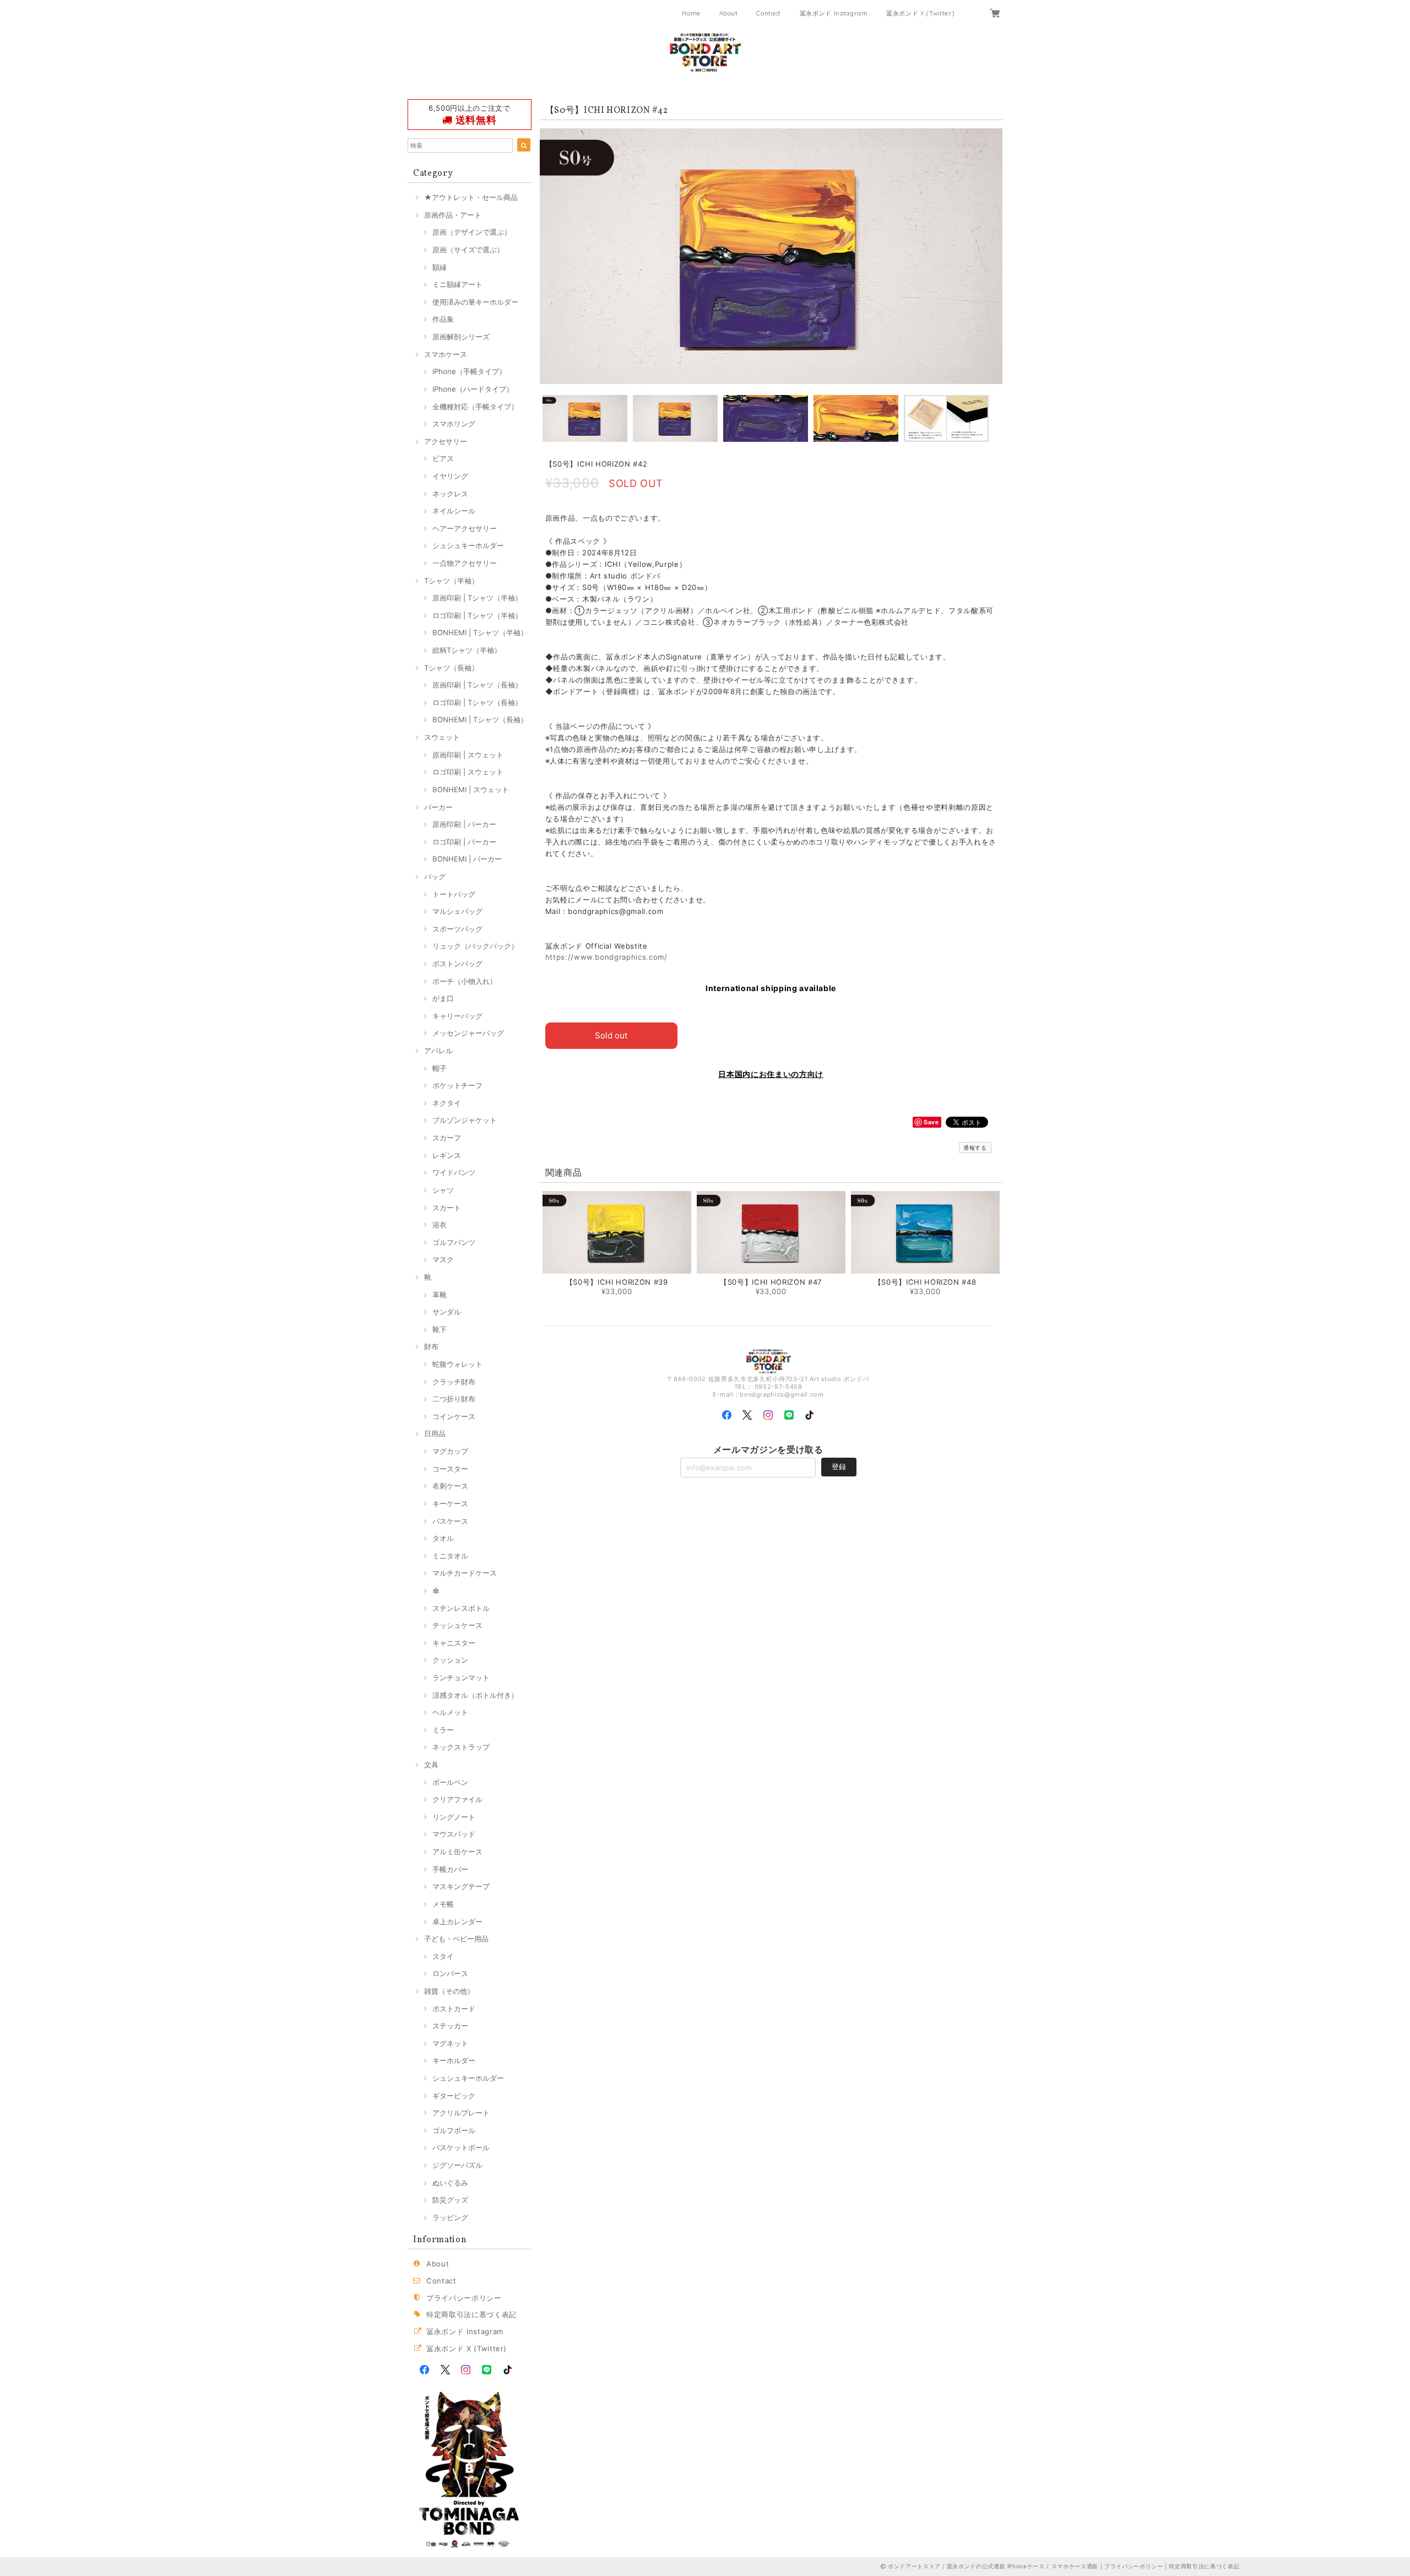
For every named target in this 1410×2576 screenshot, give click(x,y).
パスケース (450, 1521)
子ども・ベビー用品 (456, 1939)
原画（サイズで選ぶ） (468, 250)
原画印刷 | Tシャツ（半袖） (477, 598)
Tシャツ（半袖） (451, 581)
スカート (447, 1208)
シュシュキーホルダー (468, 545)
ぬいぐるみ (450, 2183)
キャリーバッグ (457, 1016)
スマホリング (454, 424)
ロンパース (450, 1973)
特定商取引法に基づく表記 (471, 2314)
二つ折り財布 (454, 1399)
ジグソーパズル (457, 2165)
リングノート (454, 1817)
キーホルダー (454, 2060)
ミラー (443, 1730)
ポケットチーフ (457, 1085)
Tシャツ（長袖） (451, 668)
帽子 (440, 1068)
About (729, 13)
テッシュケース (457, 1625)
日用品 (435, 1433)
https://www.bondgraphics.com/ (606, 957)
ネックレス (450, 494)
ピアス (443, 458)
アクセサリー (446, 441)
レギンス (447, 1155)
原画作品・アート (453, 215)
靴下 (440, 1329)
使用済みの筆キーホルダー (475, 302)
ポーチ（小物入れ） (465, 981)
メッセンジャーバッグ (468, 1033)
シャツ (443, 1190)
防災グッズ (450, 2200)
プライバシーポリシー (464, 2298)
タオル (443, 1538)
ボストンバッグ (457, 964)
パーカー (438, 807)
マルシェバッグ (457, 911)
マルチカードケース (465, 1573)
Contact (769, 13)
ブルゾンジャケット (465, 1120)
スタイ (443, 1956)
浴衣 (440, 1225)
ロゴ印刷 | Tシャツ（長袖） (477, 702)
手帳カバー (450, 1869)
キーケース (450, 1503)
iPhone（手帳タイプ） (469, 371)
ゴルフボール (454, 2130)
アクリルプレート (461, 2113)
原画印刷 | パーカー (464, 824)
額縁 (440, 267)
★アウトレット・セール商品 (471, 197)
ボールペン (450, 1782)
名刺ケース (450, 1486)
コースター (450, 1469)
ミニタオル (450, 1556)
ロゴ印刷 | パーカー (464, 842)
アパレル (438, 1051)
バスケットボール (461, 2147)
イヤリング (450, 476)
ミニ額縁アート (457, 284)
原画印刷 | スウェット (468, 755)
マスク (443, 1259)
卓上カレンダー (457, 1922)
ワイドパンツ (454, 1172)
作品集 (443, 319)
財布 (431, 1346)
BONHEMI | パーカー (467, 859)
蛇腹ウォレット (457, 1364)
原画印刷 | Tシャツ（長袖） (477, 685)
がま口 (443, 998)
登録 (839, 1466)
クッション (450, 1660)
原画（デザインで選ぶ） (472, 232)
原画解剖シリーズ (461, 337)
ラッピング (450, 2217)
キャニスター (454, 1643)
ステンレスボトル (461, 1608)
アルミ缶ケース (457, 1852)
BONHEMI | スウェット (471, 789)
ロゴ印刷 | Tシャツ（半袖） (477, 615)
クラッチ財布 (454, 1382)
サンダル (447, 1312)
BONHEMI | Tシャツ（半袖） (480, 632)
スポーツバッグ (457, 929)
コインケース (454, 1416)
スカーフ (447, 1138)
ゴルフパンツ (454, 1242)
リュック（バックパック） (475, 946)
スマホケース (446, 354)
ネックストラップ (461, 1747)
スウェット (442, 737)
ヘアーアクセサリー (465, 528)
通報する (975, 1148)
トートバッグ (454, 894)
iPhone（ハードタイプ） (473, 389)
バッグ (435, 876)
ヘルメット (450, 1712)
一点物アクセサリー (465, 563)
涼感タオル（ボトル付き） (475, 1695)
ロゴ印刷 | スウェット (468, 772)
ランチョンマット (461, 1677)
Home (691, 13)
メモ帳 (443, 1904)
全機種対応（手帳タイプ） (475, 407)
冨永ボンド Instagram (834, 13)
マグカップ (450, 1451)
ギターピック (454, 2096)
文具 (431, 1765)
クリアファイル (457, 1799)
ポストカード (454, 2009)
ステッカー (450, 2026)
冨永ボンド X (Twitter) (920, 13)
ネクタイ (447, 1103)
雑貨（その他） (449, 1991)
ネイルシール (454, 511)
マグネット (450, 2043)
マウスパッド (454, 1834)
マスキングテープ (461, 1886)
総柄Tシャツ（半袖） (467, 650)
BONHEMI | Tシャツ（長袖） (480, 719)
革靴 (440, 1295)
